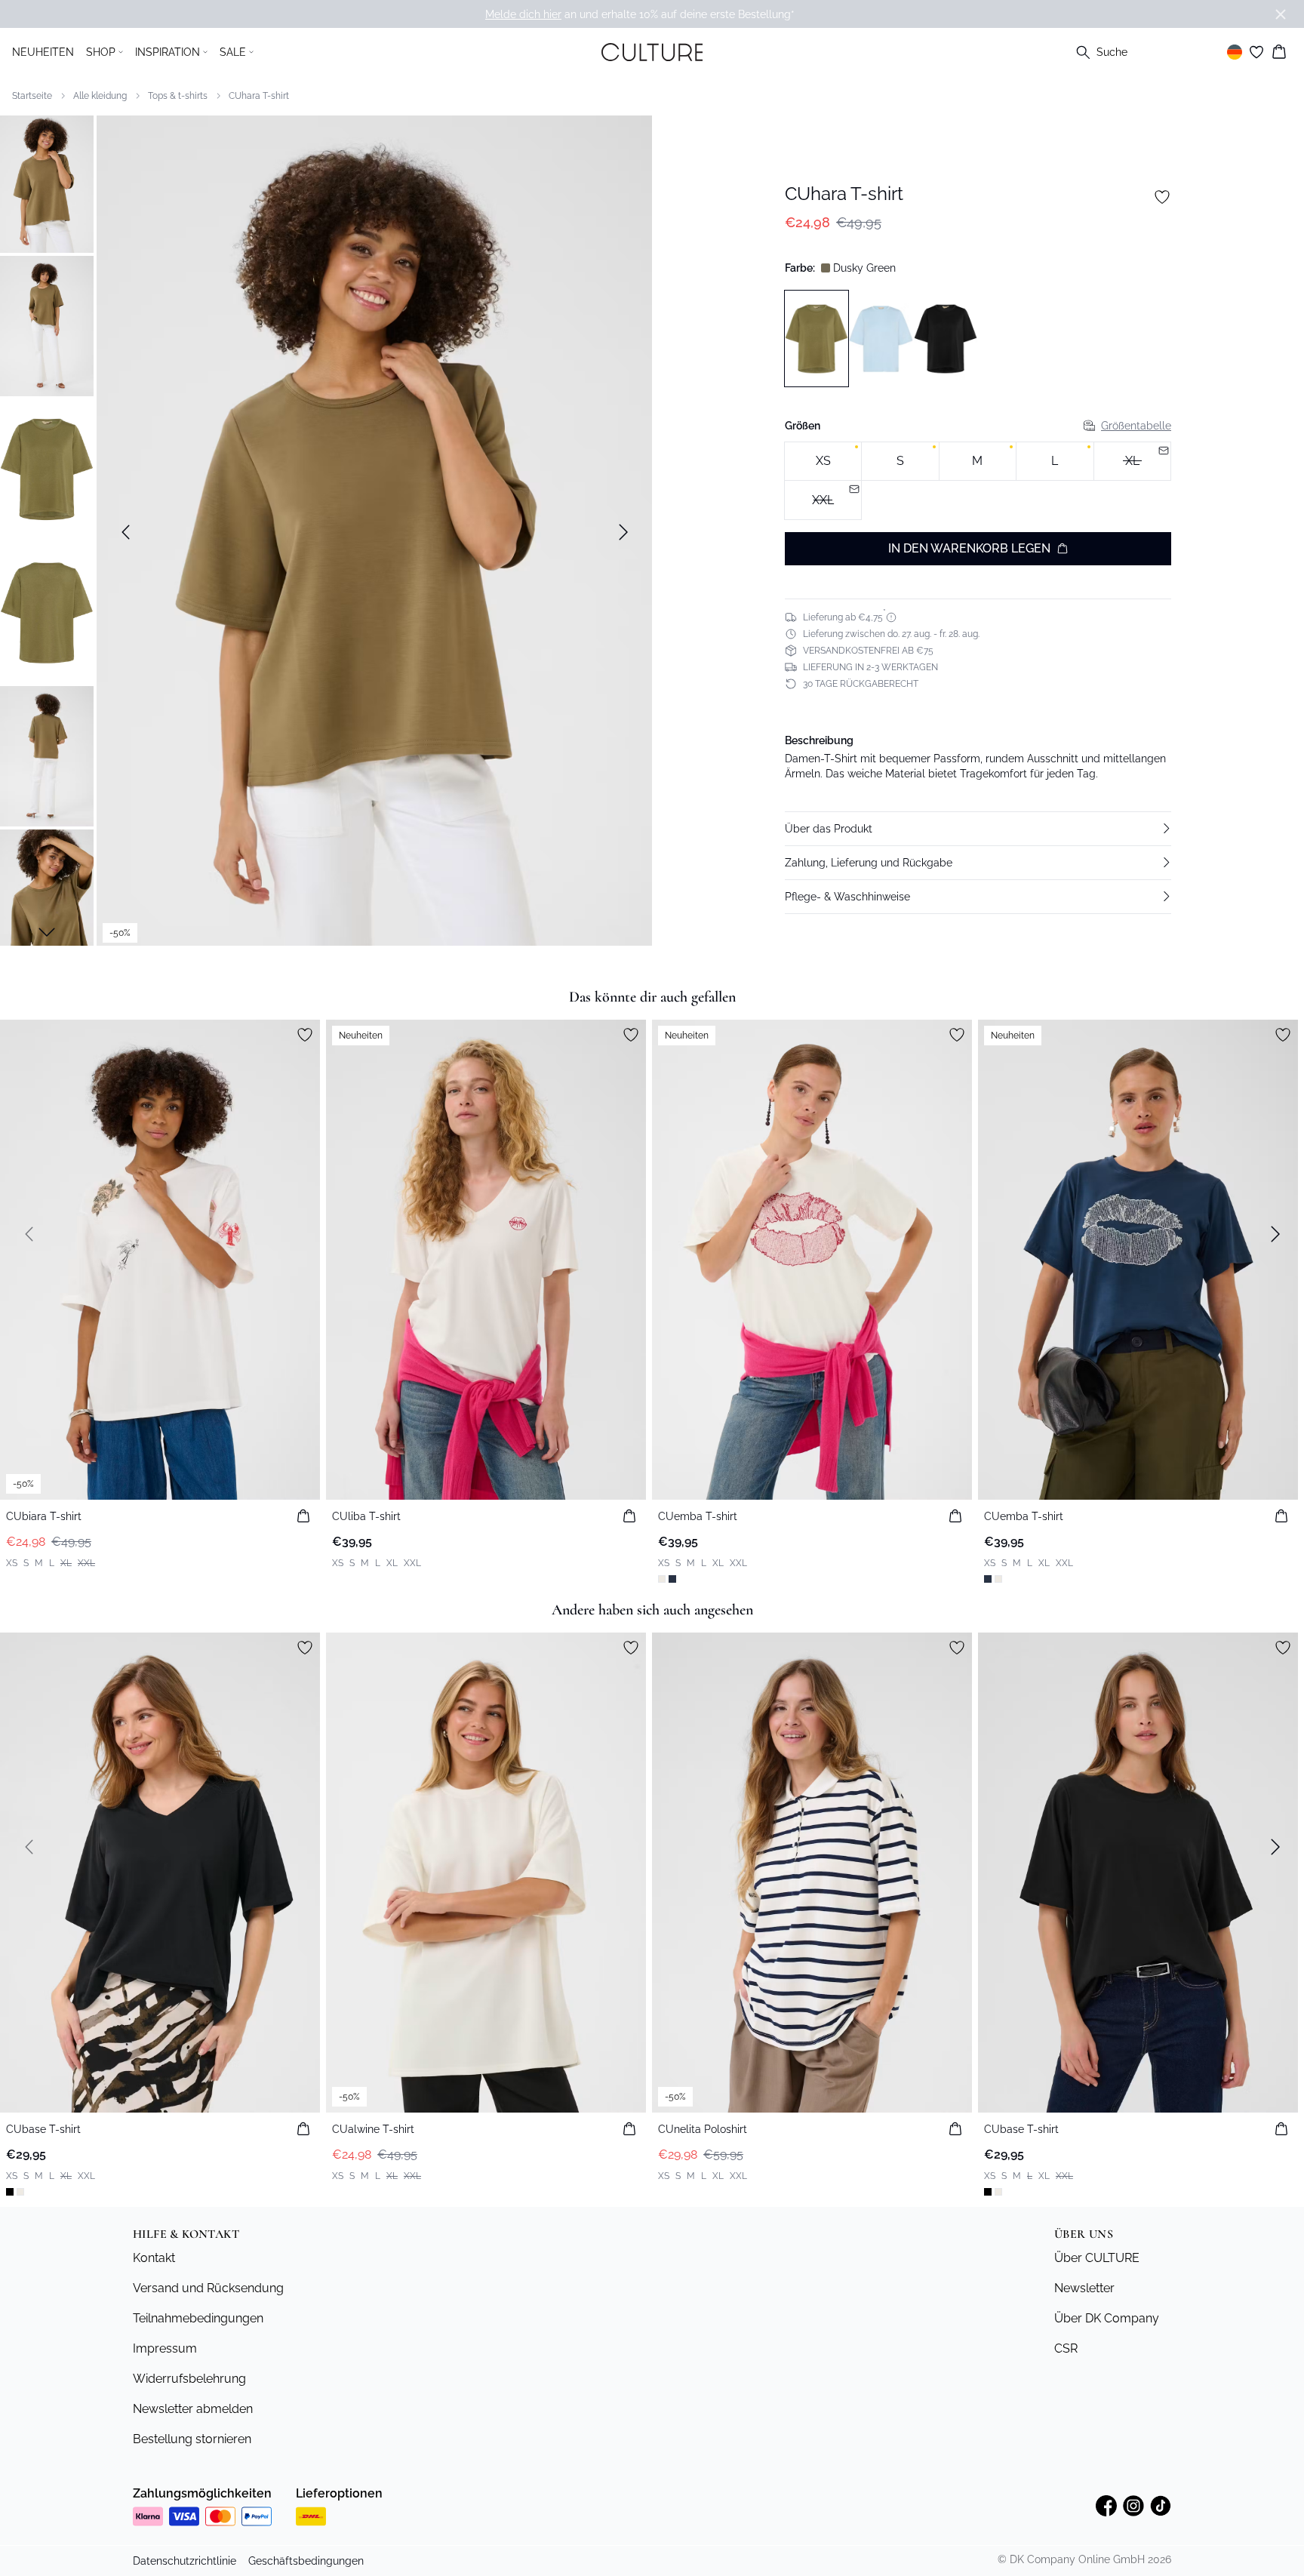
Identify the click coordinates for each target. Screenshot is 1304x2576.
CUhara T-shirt (259, 96)
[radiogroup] (978, 481)
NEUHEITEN (43, 52)
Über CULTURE (1097, 2258)
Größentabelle (1136, 426)
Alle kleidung (100, 96)
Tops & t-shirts (178, 96)
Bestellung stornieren (192, 2439)
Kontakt (154, 2258)
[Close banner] (1281, 14)
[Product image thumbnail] (47, 183)
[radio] (823, 462)
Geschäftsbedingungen (306, 2561)
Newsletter (1084, 2288)
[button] (978, 829)
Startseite (32, 96)
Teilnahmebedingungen (198, 2318)
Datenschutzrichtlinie (185, 2561)
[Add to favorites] (1162, 197)
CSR (1066, 2348)
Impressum (165, 2348)
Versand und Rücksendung (208, 2288)
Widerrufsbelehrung (189, 2379)
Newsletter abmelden (193, 2409)
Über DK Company (1107, 2318)
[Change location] (1235, 52)
